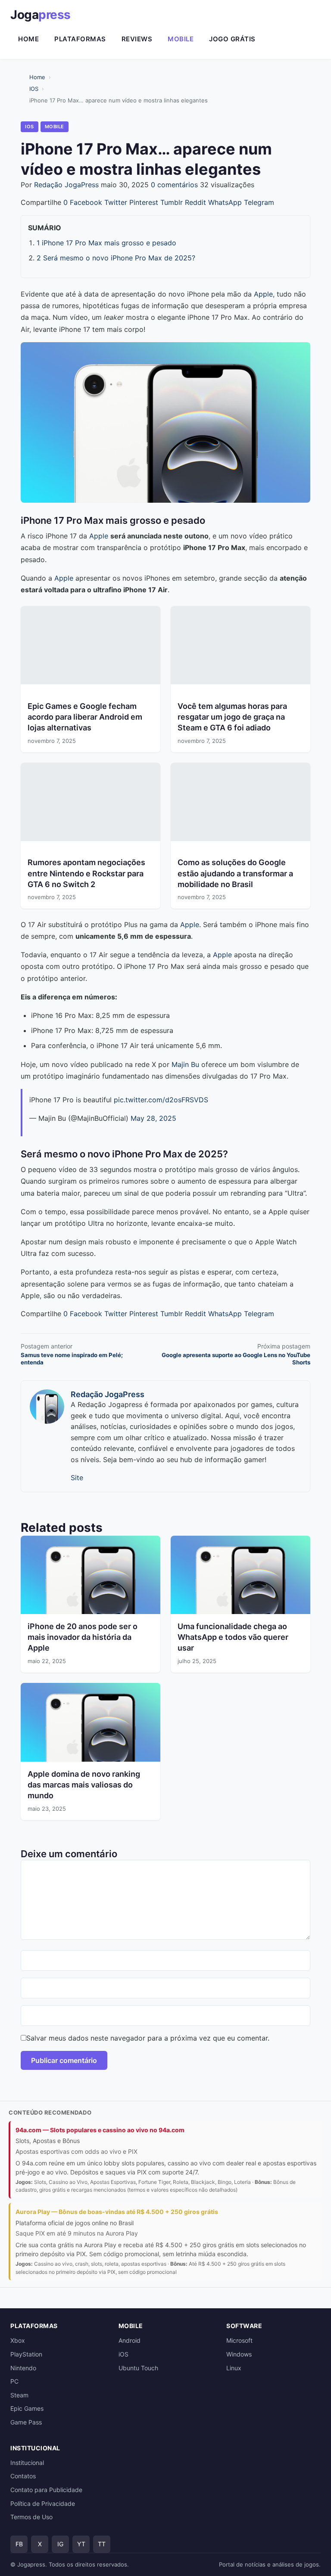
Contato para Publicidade (46, 2490)
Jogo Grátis (232, 39)
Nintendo (23, 2368)
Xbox (18, 2340)
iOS (123, 2354)
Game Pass (26, 2422)
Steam (19, 2395)
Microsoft (239, 2340)
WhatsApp (225, 202)
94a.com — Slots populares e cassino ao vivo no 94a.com (100, 2130)
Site (77, 1478)
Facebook (86, 202)
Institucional (27, 2463)
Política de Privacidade (43, 2503)
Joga (41, 15)
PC (14, 2381)
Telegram (259, 202)
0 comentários (174, 185)
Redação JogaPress (66, 185)
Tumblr (172, 202)
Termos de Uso (31, 2517)
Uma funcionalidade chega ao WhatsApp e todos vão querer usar (233, 1637)
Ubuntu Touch (138, 2368)
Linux (234, 2368)
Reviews (137, 39)
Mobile (181, 39)
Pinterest (144, 202)
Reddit (195, 202)
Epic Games (27, 2408)
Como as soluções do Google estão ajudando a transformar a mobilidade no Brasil (235, 873)
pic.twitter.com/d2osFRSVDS (161, 1100)
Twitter (116, 202)
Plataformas (80, 39)
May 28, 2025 (153, 1118)
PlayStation (26, 2354)
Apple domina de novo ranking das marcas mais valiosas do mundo (84, 1785)
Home (28, 39)
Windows (239, 2354)
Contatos (23, 2476)
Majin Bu (185, 1064)
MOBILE (55, 127)
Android (130, 2340)
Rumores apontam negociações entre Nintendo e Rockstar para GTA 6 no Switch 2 (86, 873)
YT (81, 2544)
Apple (263, 294)
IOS (34, 89)
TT (102, 2544)
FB (19, 2544)
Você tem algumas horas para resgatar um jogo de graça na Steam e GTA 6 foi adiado (232, 717)
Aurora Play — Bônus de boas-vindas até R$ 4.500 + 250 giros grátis (117, 2212)
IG (60, 2544)
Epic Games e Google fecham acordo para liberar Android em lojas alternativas (85, 717)
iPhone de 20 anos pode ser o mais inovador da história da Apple (83, 1637)
